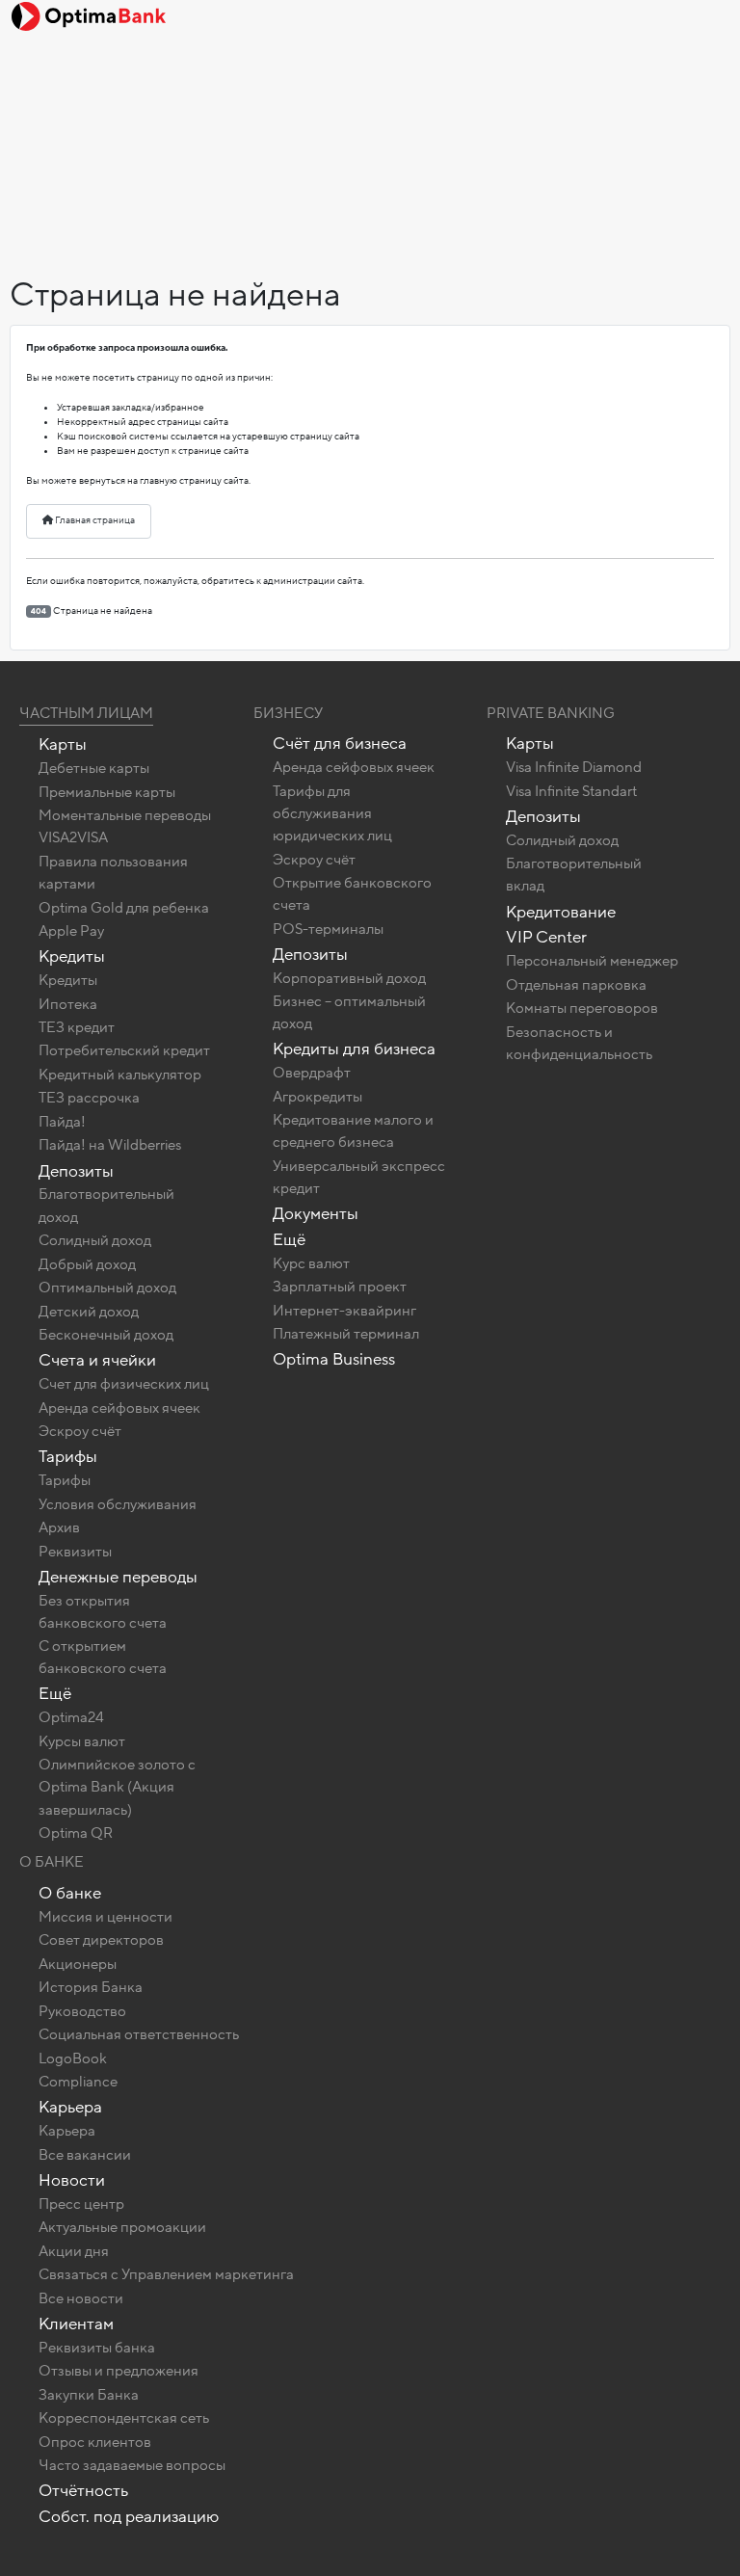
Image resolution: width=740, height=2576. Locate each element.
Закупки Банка (89, 2395)
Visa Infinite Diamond (574, 767)
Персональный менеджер (592, 961)
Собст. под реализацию (129, 2517)
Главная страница (94, 520)
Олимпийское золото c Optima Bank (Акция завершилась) (117, 1787)
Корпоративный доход (349, 978)
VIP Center (546, 937)
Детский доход (89, 1312)
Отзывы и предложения (119, 2371)
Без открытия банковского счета (103, 1612)
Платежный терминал (346, 1334)
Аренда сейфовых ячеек (119, 1408)
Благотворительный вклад (574, 875)
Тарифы (68, 1457)
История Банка (91, 1987)
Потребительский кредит (124, 1050)
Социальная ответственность (139, 2034)
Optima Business (334, 1359)
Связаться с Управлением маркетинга (166, 2274)
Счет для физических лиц (124, 1384)
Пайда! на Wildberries (110, 1145)
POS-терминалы (328, 929)
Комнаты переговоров (582, 1008)
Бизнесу (288, 713)
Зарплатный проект (340, 1287)
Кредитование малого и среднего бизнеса (353, 1131)
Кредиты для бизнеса (354, 1049)
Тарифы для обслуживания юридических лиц (332, 813)
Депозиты (76, 1171)
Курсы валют (82, 1741)
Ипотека (68, 1004)
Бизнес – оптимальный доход (349, 1012)
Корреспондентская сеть (124, 2418)
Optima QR (76, 1833)
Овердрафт (312, 1073)
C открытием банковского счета (103, 1657)
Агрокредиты (317, 1097)
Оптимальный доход (107, 1288)
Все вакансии (85, 2155)
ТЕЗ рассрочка (89, 1098)
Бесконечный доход (106, 1335)
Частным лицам (86, 713)
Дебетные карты (94, 768)
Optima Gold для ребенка (124, 908)
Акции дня (74, 2251)
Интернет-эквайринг (344, 1311)
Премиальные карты (107, 792)
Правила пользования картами (113, 873)
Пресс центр (81, 2204)
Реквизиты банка (97, 2348)
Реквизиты (75, 1552)
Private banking (551, 713)
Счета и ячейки (97, 1360)
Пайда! (62, 1122)
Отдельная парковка (576, 985)
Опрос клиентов (95, 2442)
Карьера (70, 2107)
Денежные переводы (118, 1577)
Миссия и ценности (106, 1917)
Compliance (78, 2082)
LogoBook (73, 2058)
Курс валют (311, 1263)
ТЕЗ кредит (77, 1027)
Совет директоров (101, 1940)
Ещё (55, 1694)
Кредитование (561, 912)
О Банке (52, 1862)
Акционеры (78, 1964)
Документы (316, 1214)
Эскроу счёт (80, 1431)
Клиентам (76, 2324)
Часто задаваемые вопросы (132, 2465)
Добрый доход (87, 1264)
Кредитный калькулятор (120, 1075)
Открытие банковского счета (352, 894)
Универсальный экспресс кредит (359, 1177)
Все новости (81, 2298)
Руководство (82, 2011)
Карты (63, 744)
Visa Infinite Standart (571, 791)
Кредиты (72, 956)
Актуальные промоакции (122, 2227)
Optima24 (71, 1717)
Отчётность (83, 2491)
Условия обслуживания (118, 1504)
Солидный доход (95, 1240)
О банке (70, 1893)
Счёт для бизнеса (340, 744)
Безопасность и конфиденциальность (579, 1043)
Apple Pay (71, 931)
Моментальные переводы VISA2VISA (125, 826)
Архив (59, 1527)
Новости (72, 2180)
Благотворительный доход (106, 1205)
